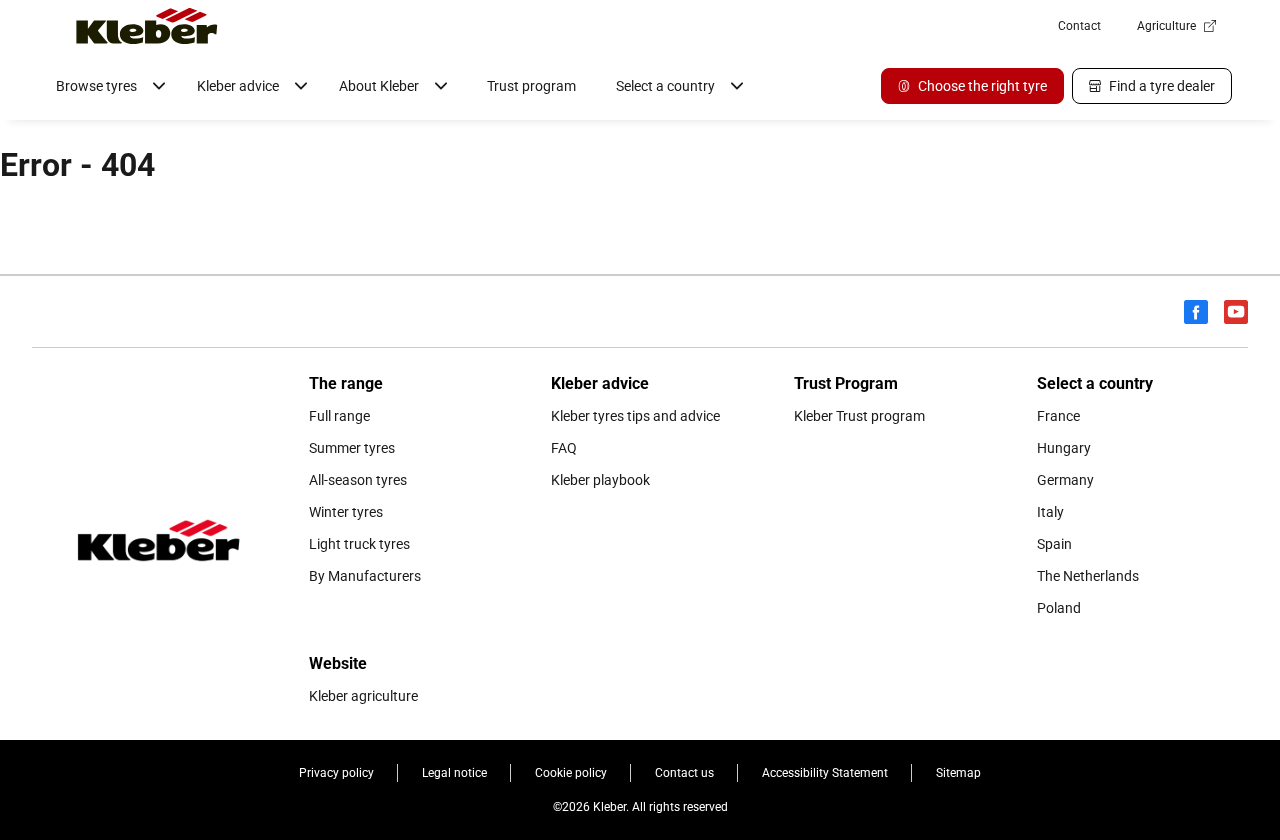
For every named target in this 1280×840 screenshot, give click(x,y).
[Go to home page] (147, 26)
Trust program (531, 86)
